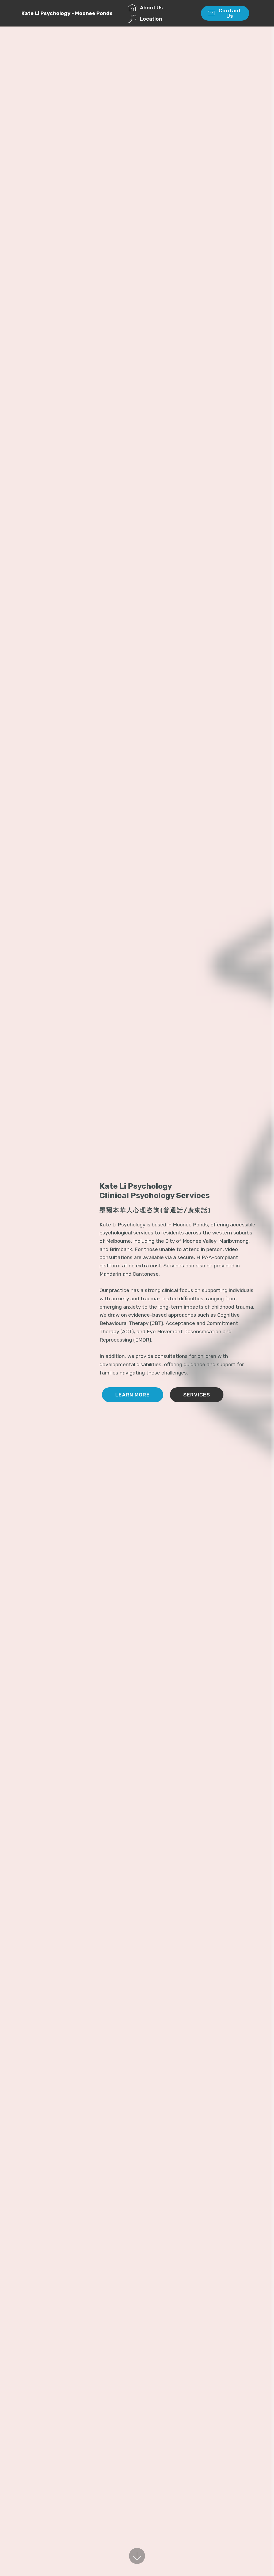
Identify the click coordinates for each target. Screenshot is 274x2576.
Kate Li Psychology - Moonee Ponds (67, 13)
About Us (151, 8)
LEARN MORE (133, 1395)
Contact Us (230, 13)
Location (151, 19)
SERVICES (197, 1395)
